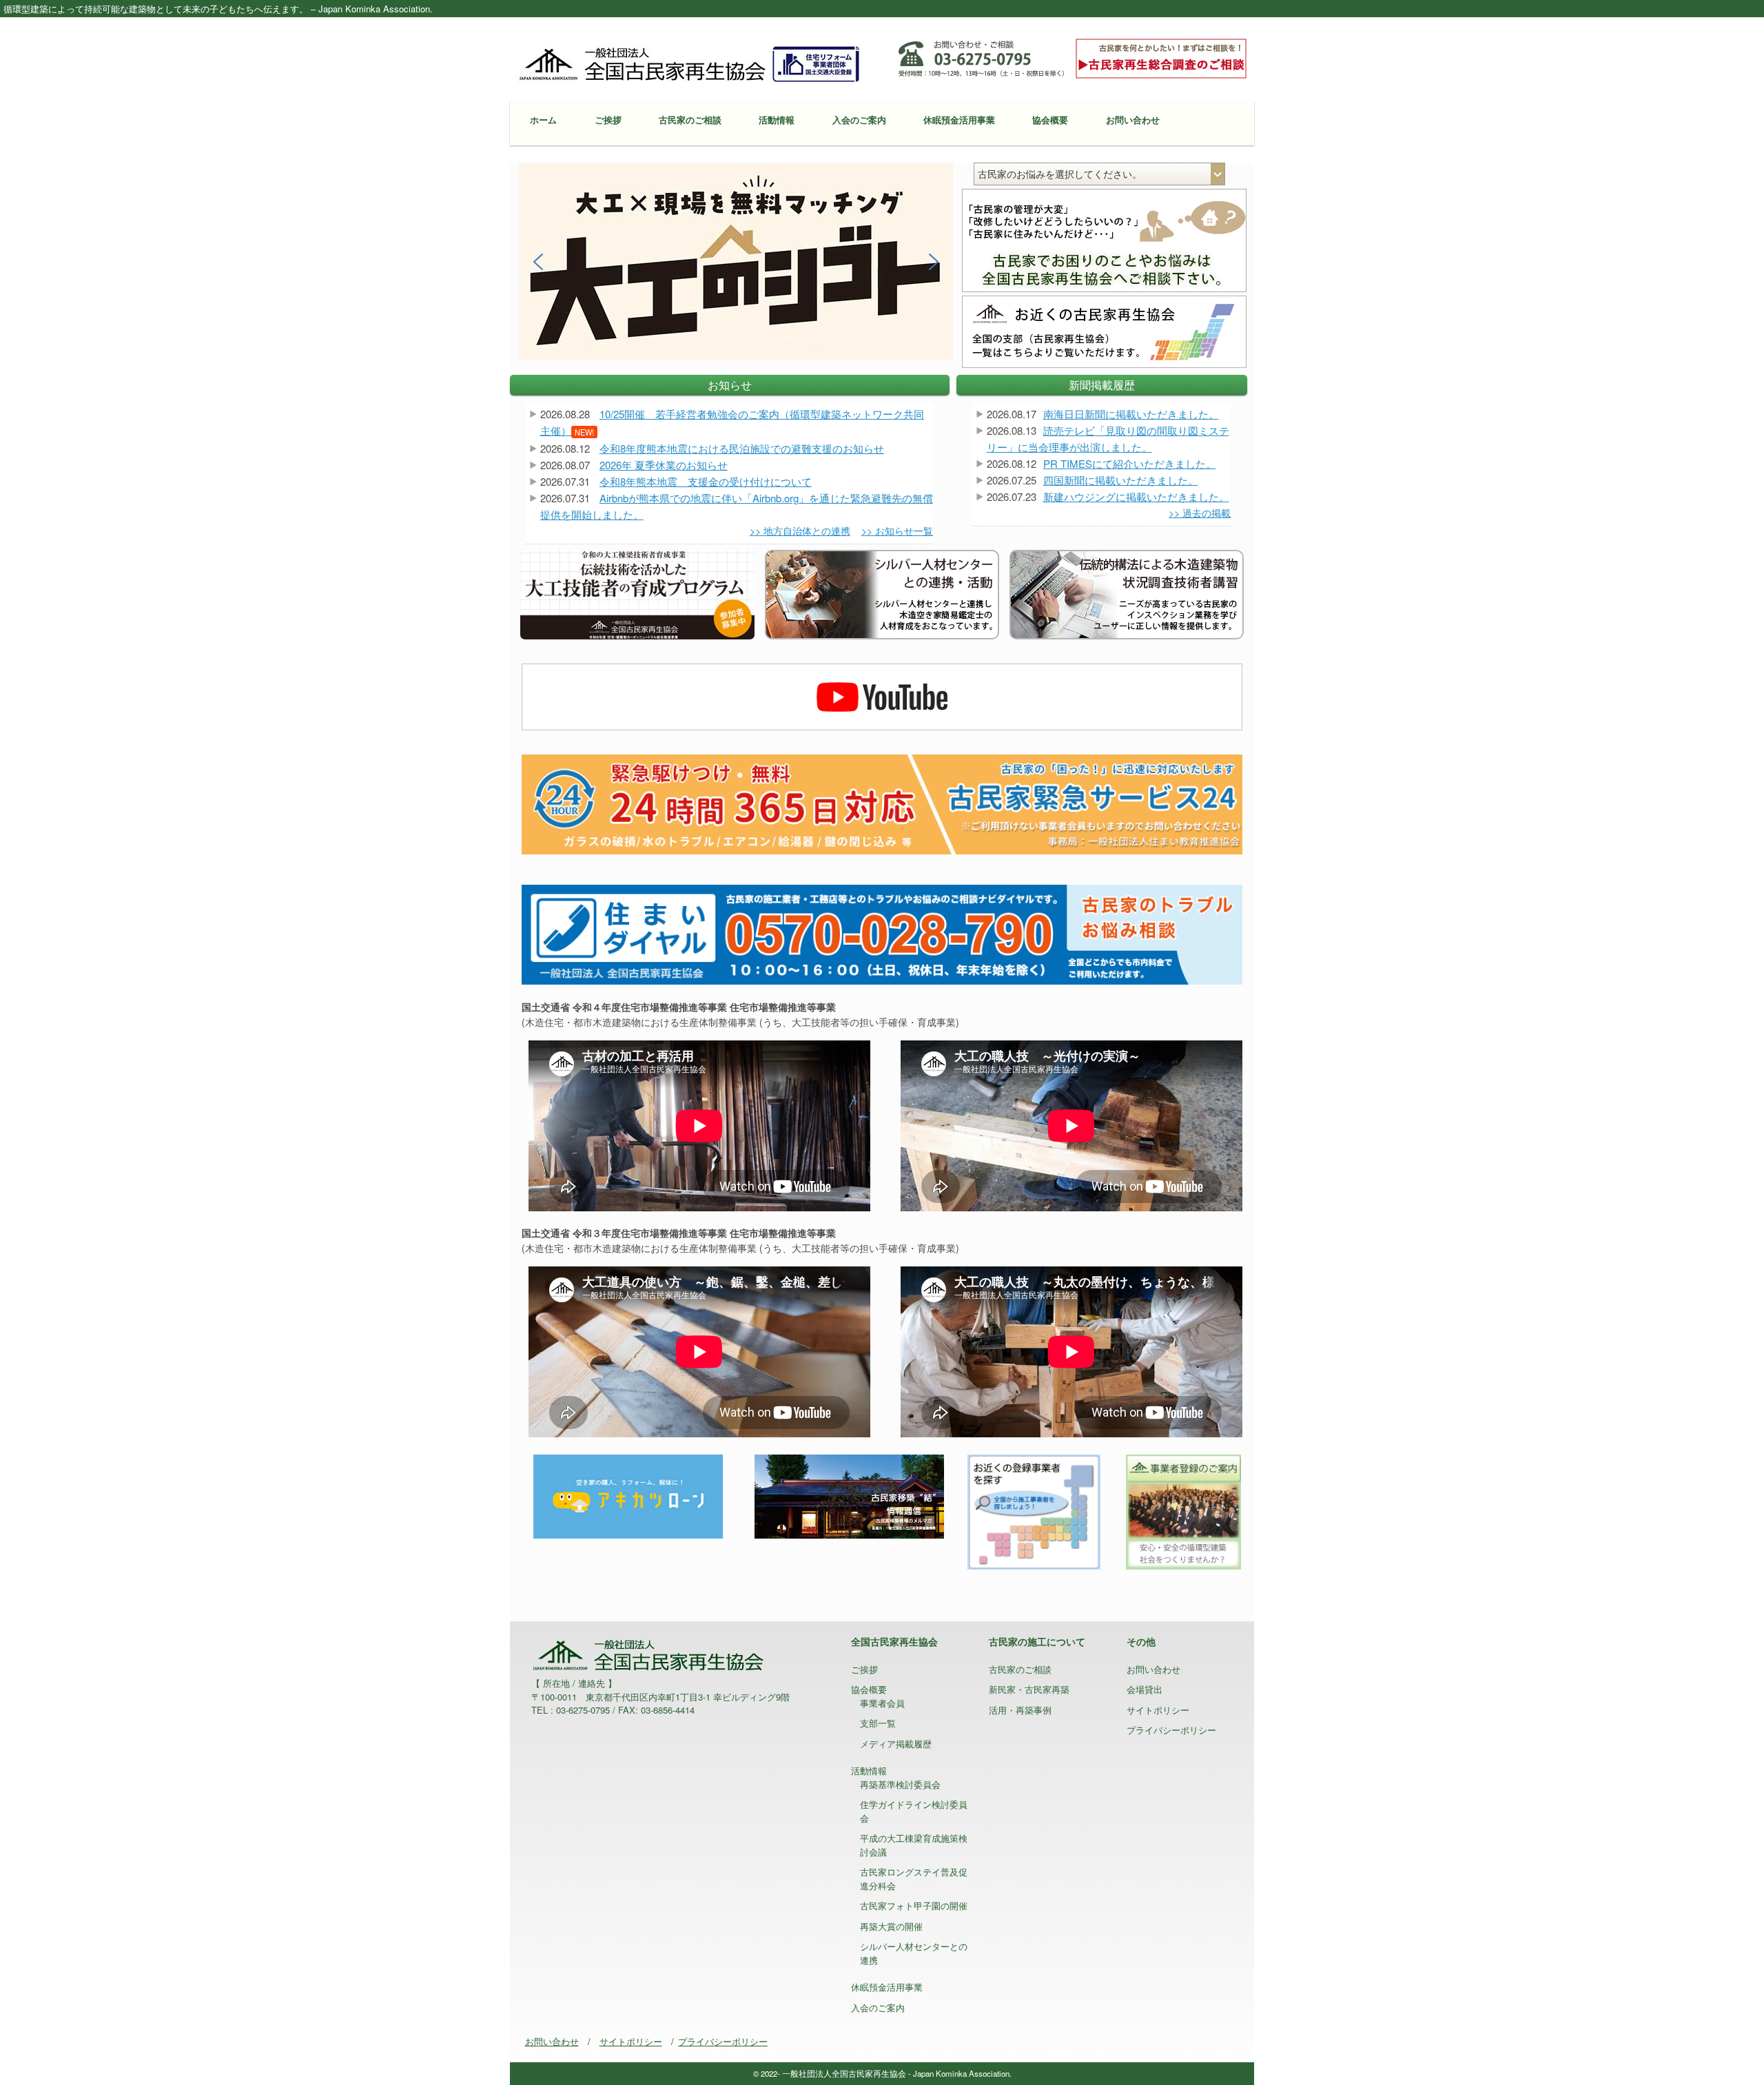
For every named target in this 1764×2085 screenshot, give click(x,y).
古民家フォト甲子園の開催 (914, 1906)
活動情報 (777, 120)
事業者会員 (882, 1703)
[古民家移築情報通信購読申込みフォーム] (849, 1495)
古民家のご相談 (690, 120)
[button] (736, 262)
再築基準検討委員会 (900, 1784)
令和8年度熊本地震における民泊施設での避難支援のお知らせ (742, 448)
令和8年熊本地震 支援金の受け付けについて (706, 481)
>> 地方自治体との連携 (800, 531)
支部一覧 (878, 1723)
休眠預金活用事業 (959, 120)
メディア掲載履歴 (896, 1744)
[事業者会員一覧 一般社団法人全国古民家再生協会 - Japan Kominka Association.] (1034, 1510)
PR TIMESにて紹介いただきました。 (1130, 463)
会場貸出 (1145, 1689)
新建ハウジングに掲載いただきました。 (1136, 496)
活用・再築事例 (1020, 1710)
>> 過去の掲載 (1200, 513)
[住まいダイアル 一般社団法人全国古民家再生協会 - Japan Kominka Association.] (882, 933)
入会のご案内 (859, 120)
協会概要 (1050, 120)
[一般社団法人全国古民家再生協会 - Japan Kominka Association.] (689, 63)
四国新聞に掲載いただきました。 (1121, 480)
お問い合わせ (1133, 120)
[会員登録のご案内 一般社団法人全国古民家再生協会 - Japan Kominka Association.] (1183, 1510)
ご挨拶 (608, 120)
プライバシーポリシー (1171, 1730)
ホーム (543, 120)
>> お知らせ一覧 (897, 531)
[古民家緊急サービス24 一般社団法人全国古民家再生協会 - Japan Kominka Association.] (882, 803)
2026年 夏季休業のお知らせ (664, 465)
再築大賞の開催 (891, 1926)
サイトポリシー (1158, 1710)
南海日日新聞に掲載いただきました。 (1131, 414)
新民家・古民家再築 (1029, 1689)
